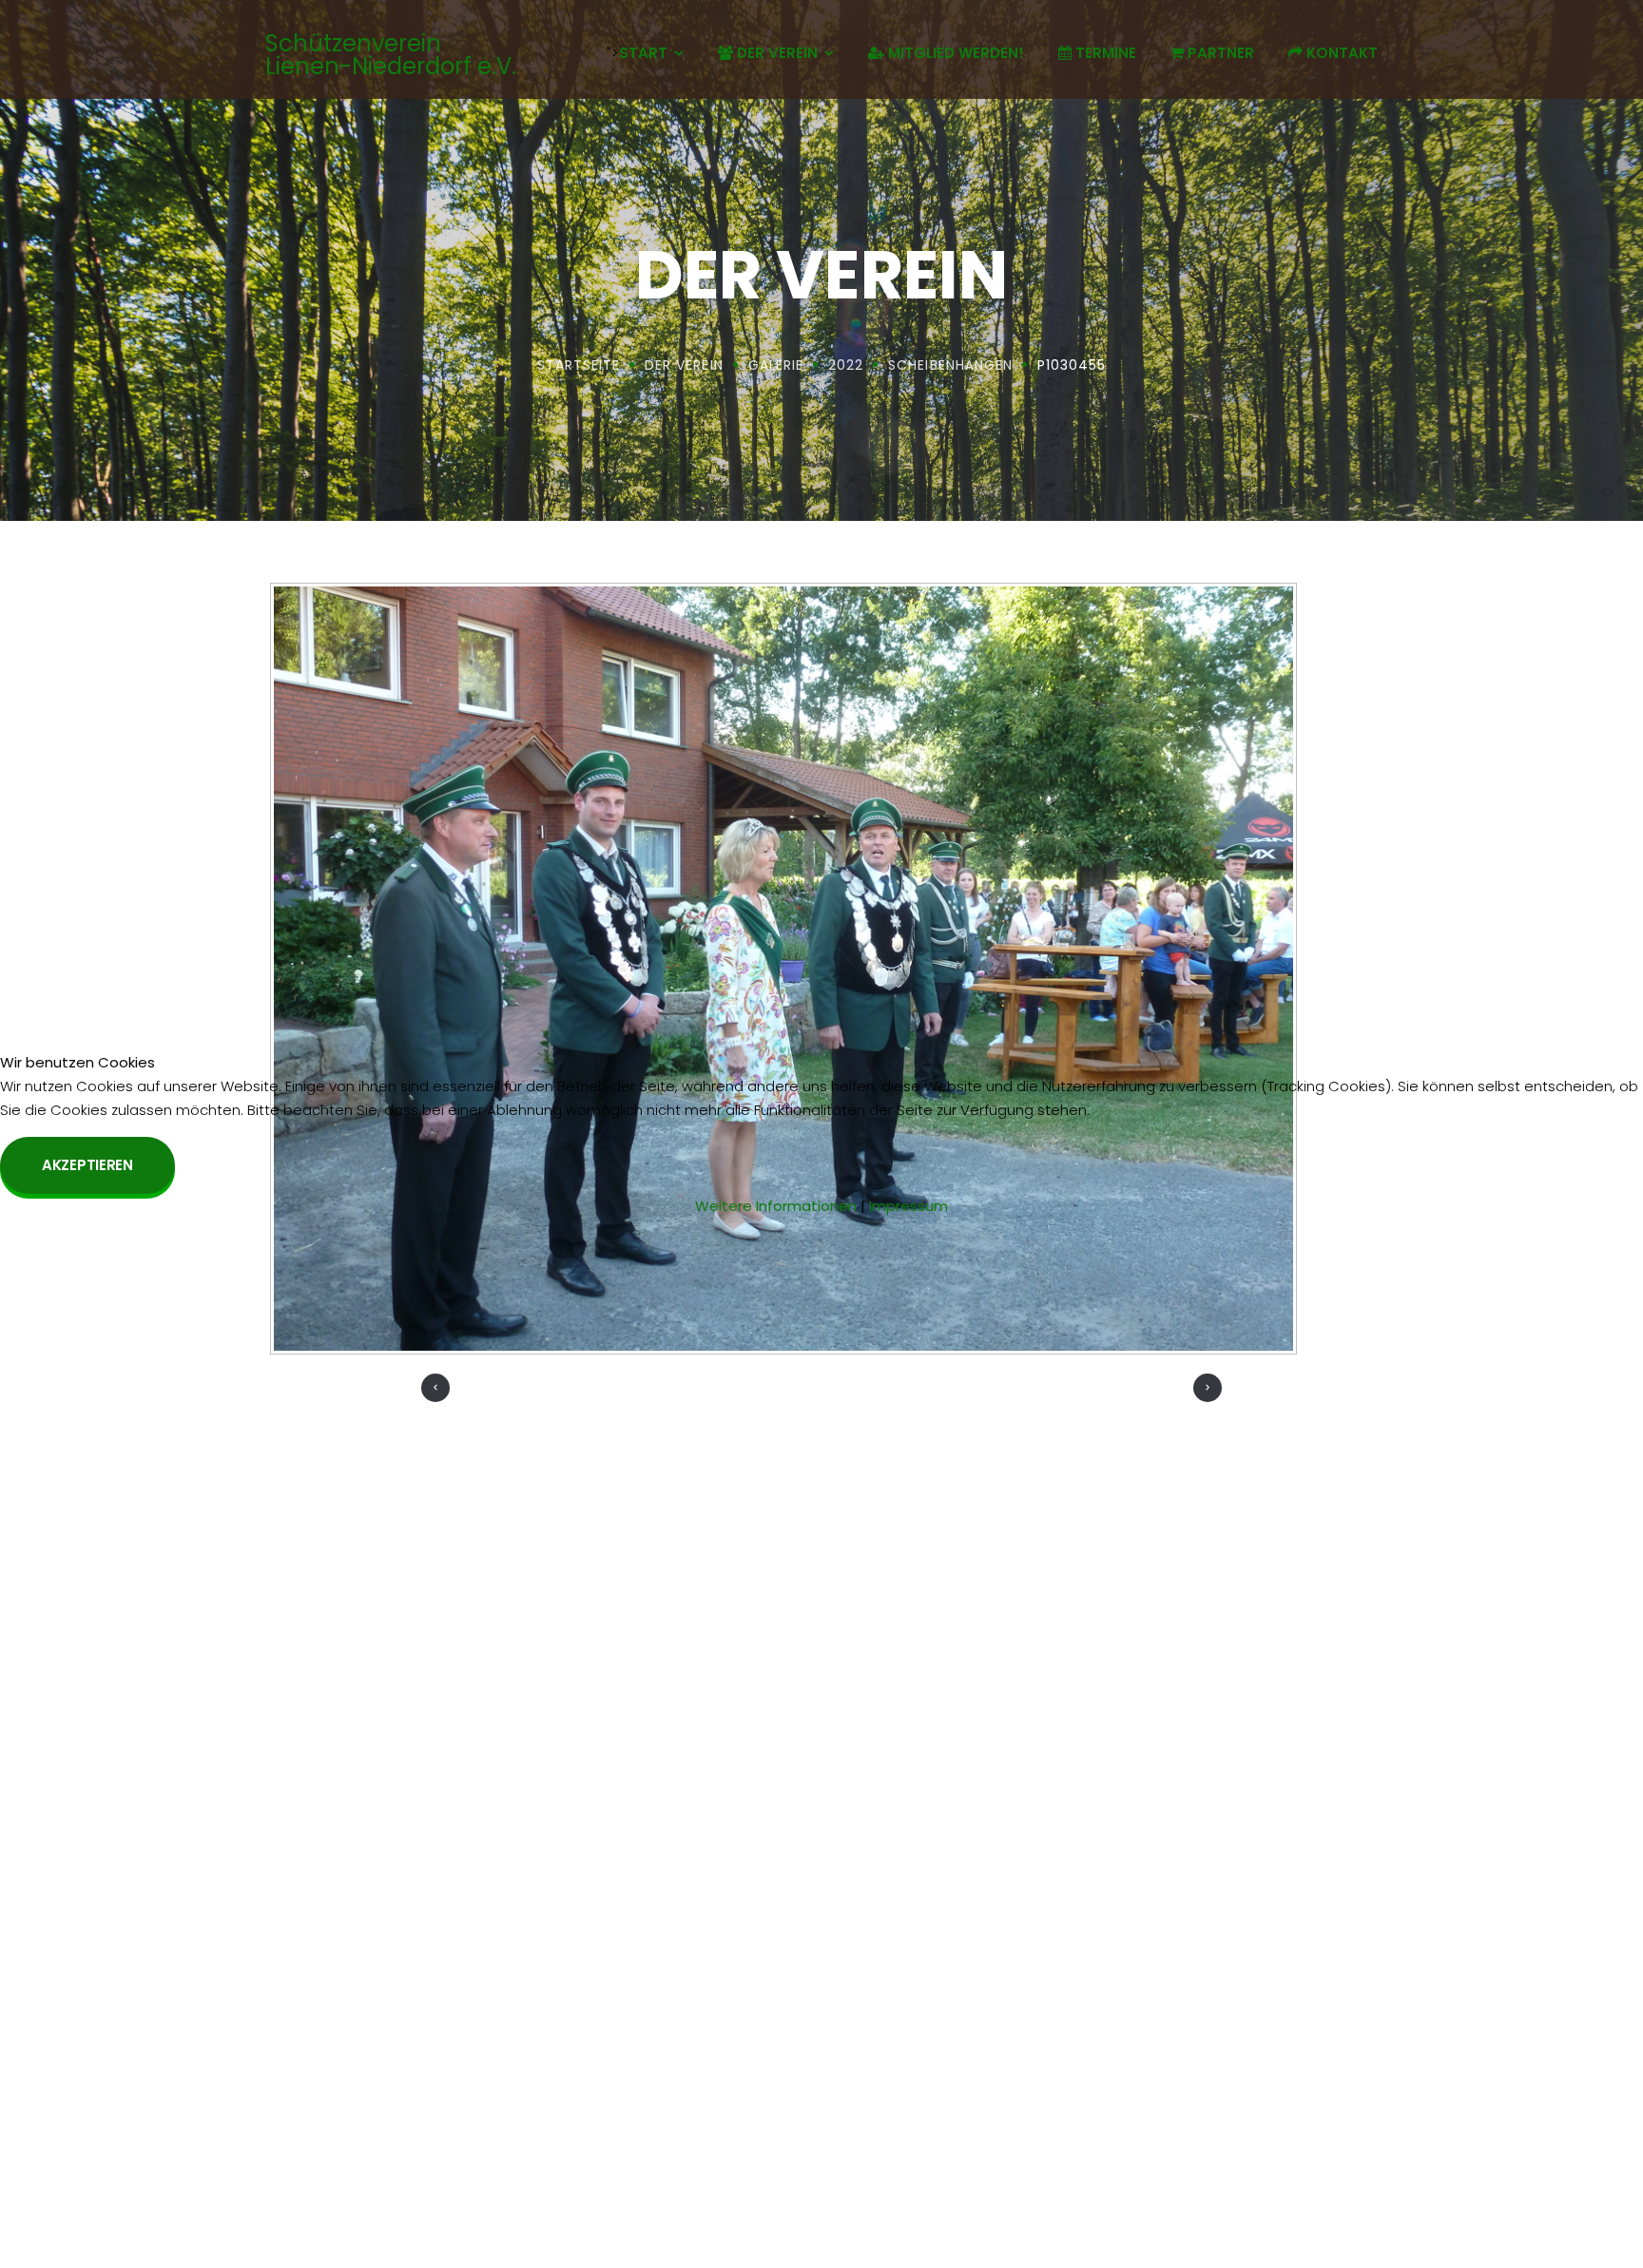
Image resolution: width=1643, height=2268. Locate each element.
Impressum (908, 1206)
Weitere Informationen (776, 1206)
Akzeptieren (87, 1165)
